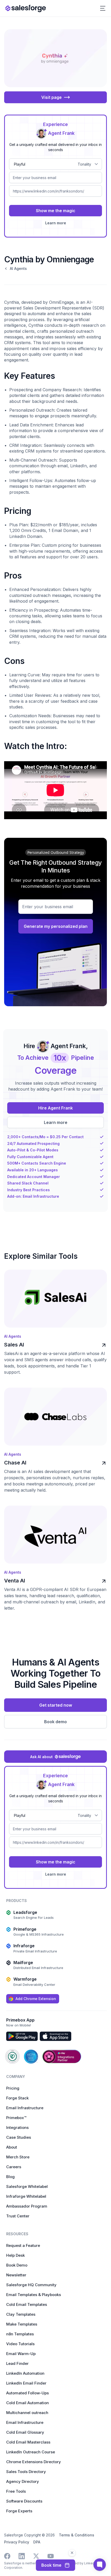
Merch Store (18, 2157)
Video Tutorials (20, 2344)
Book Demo (17, 2265)
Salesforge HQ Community (31, 2285)
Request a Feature (23, 2245)
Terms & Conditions (77, 2535)
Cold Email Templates (27, 2304)
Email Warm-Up (21, 2354)
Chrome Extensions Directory (34, 2462)
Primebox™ (16, 2118)
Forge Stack (17, 2098)
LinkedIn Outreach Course (31, 2452)
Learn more (56, 223)
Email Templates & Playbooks (34, 2295)
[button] (103, 8)
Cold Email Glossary (25, 2432)
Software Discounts (24, 2501)
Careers (14, 2167)
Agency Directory (23, 2481)
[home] (26, 8)
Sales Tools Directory (26, 2472)
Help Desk (15, 2255)
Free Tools (16, 2491)
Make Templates (22, 2324)
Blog (10, 2177)
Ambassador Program (27, 2206)
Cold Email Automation (27, 2403)
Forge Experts (19, 2511)
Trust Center (18, 2216)
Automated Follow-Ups (27, 2393)
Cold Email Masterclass (28, 2442)
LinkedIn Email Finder (26, 2383)
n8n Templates (20, 2334)
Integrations (17, 2127)
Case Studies (19, 2137)
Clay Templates (21, 2314)
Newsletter (16, 2275)
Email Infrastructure (25, 2108)
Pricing (13, 2088)
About (12, 2147)
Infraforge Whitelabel (26, 2196)
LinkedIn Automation (25, 2373)
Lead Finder (17, 2363)
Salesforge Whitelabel (27, 2186)
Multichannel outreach (27, 2413)
